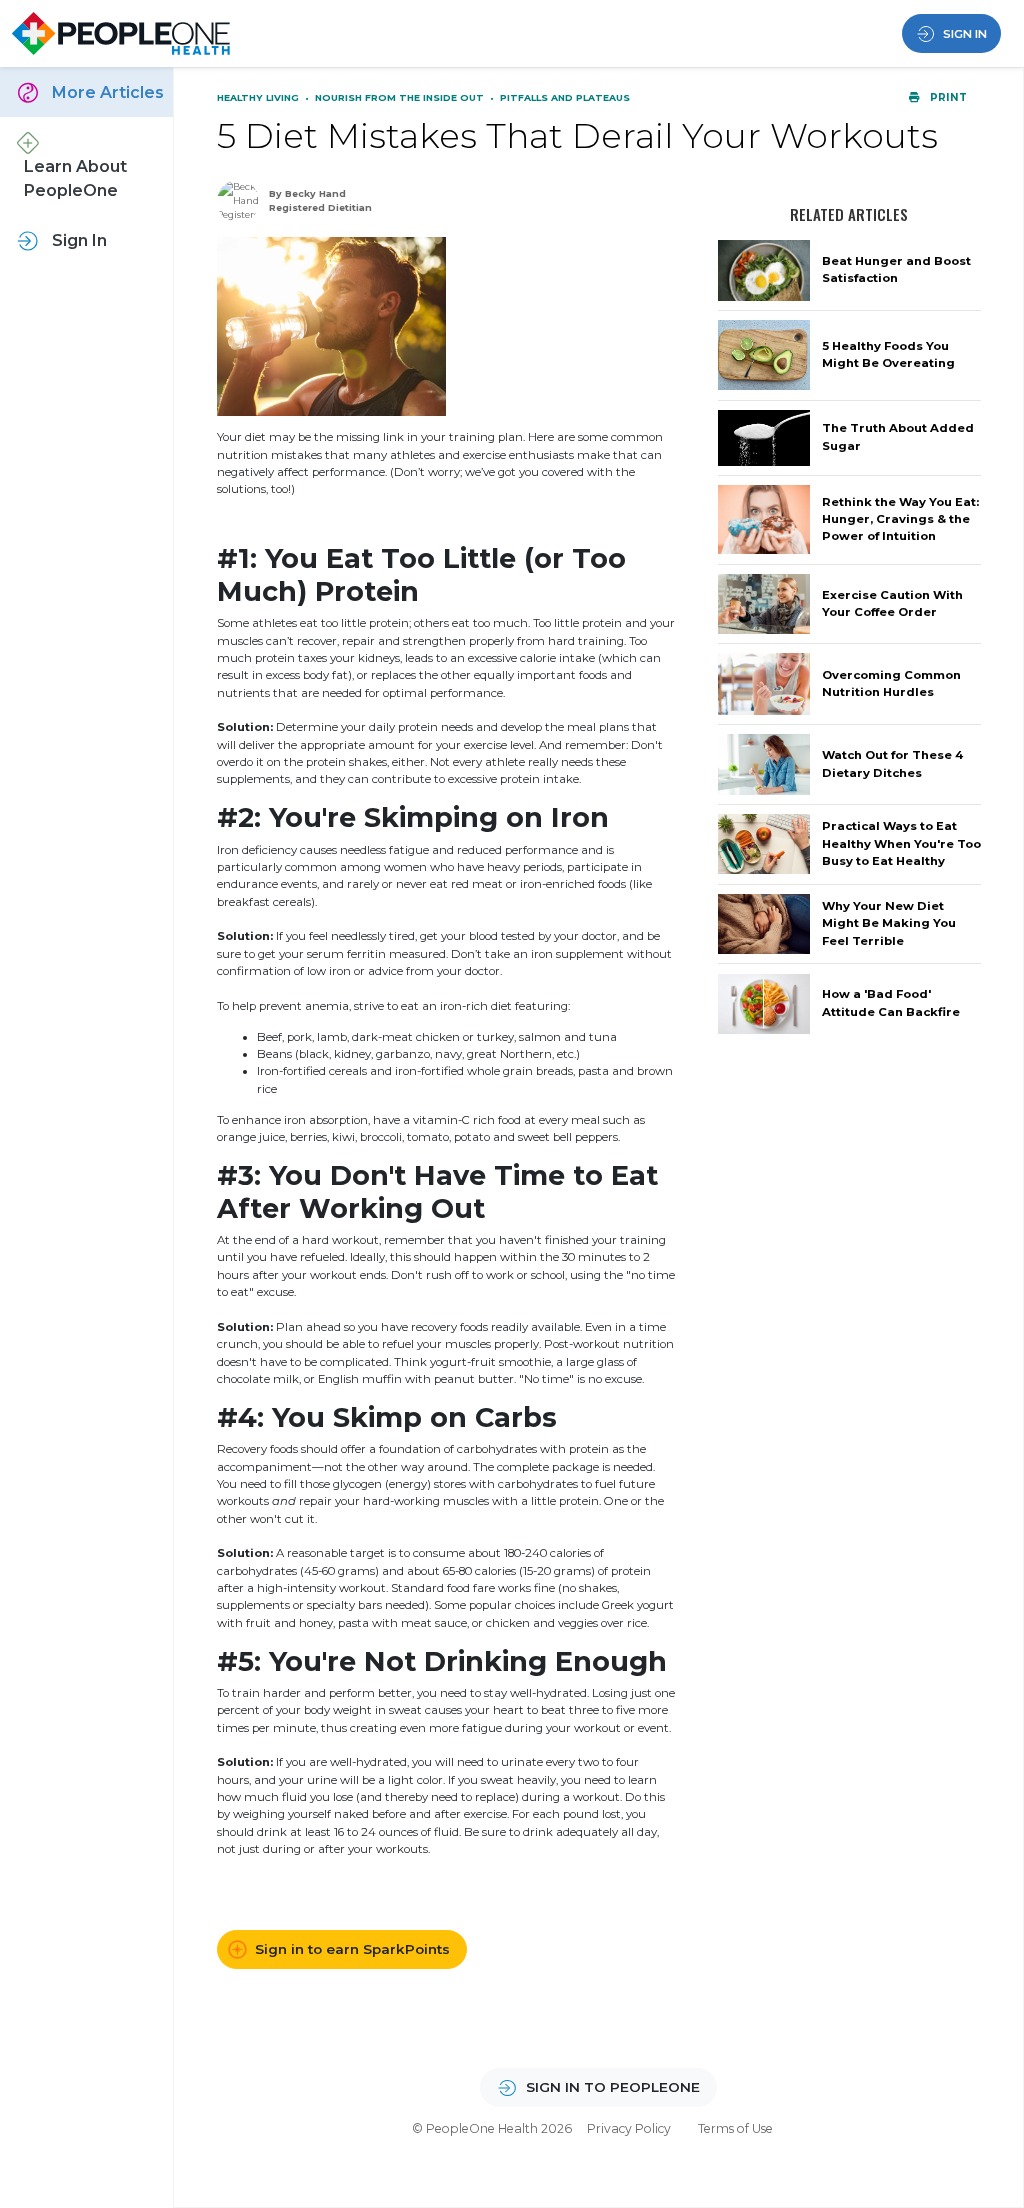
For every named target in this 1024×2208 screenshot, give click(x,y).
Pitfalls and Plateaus (565, 97)
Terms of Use (735, 2128)
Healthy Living (259, 97)
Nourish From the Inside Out (401, 97)
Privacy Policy (629, 2128)
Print (947, 97)
